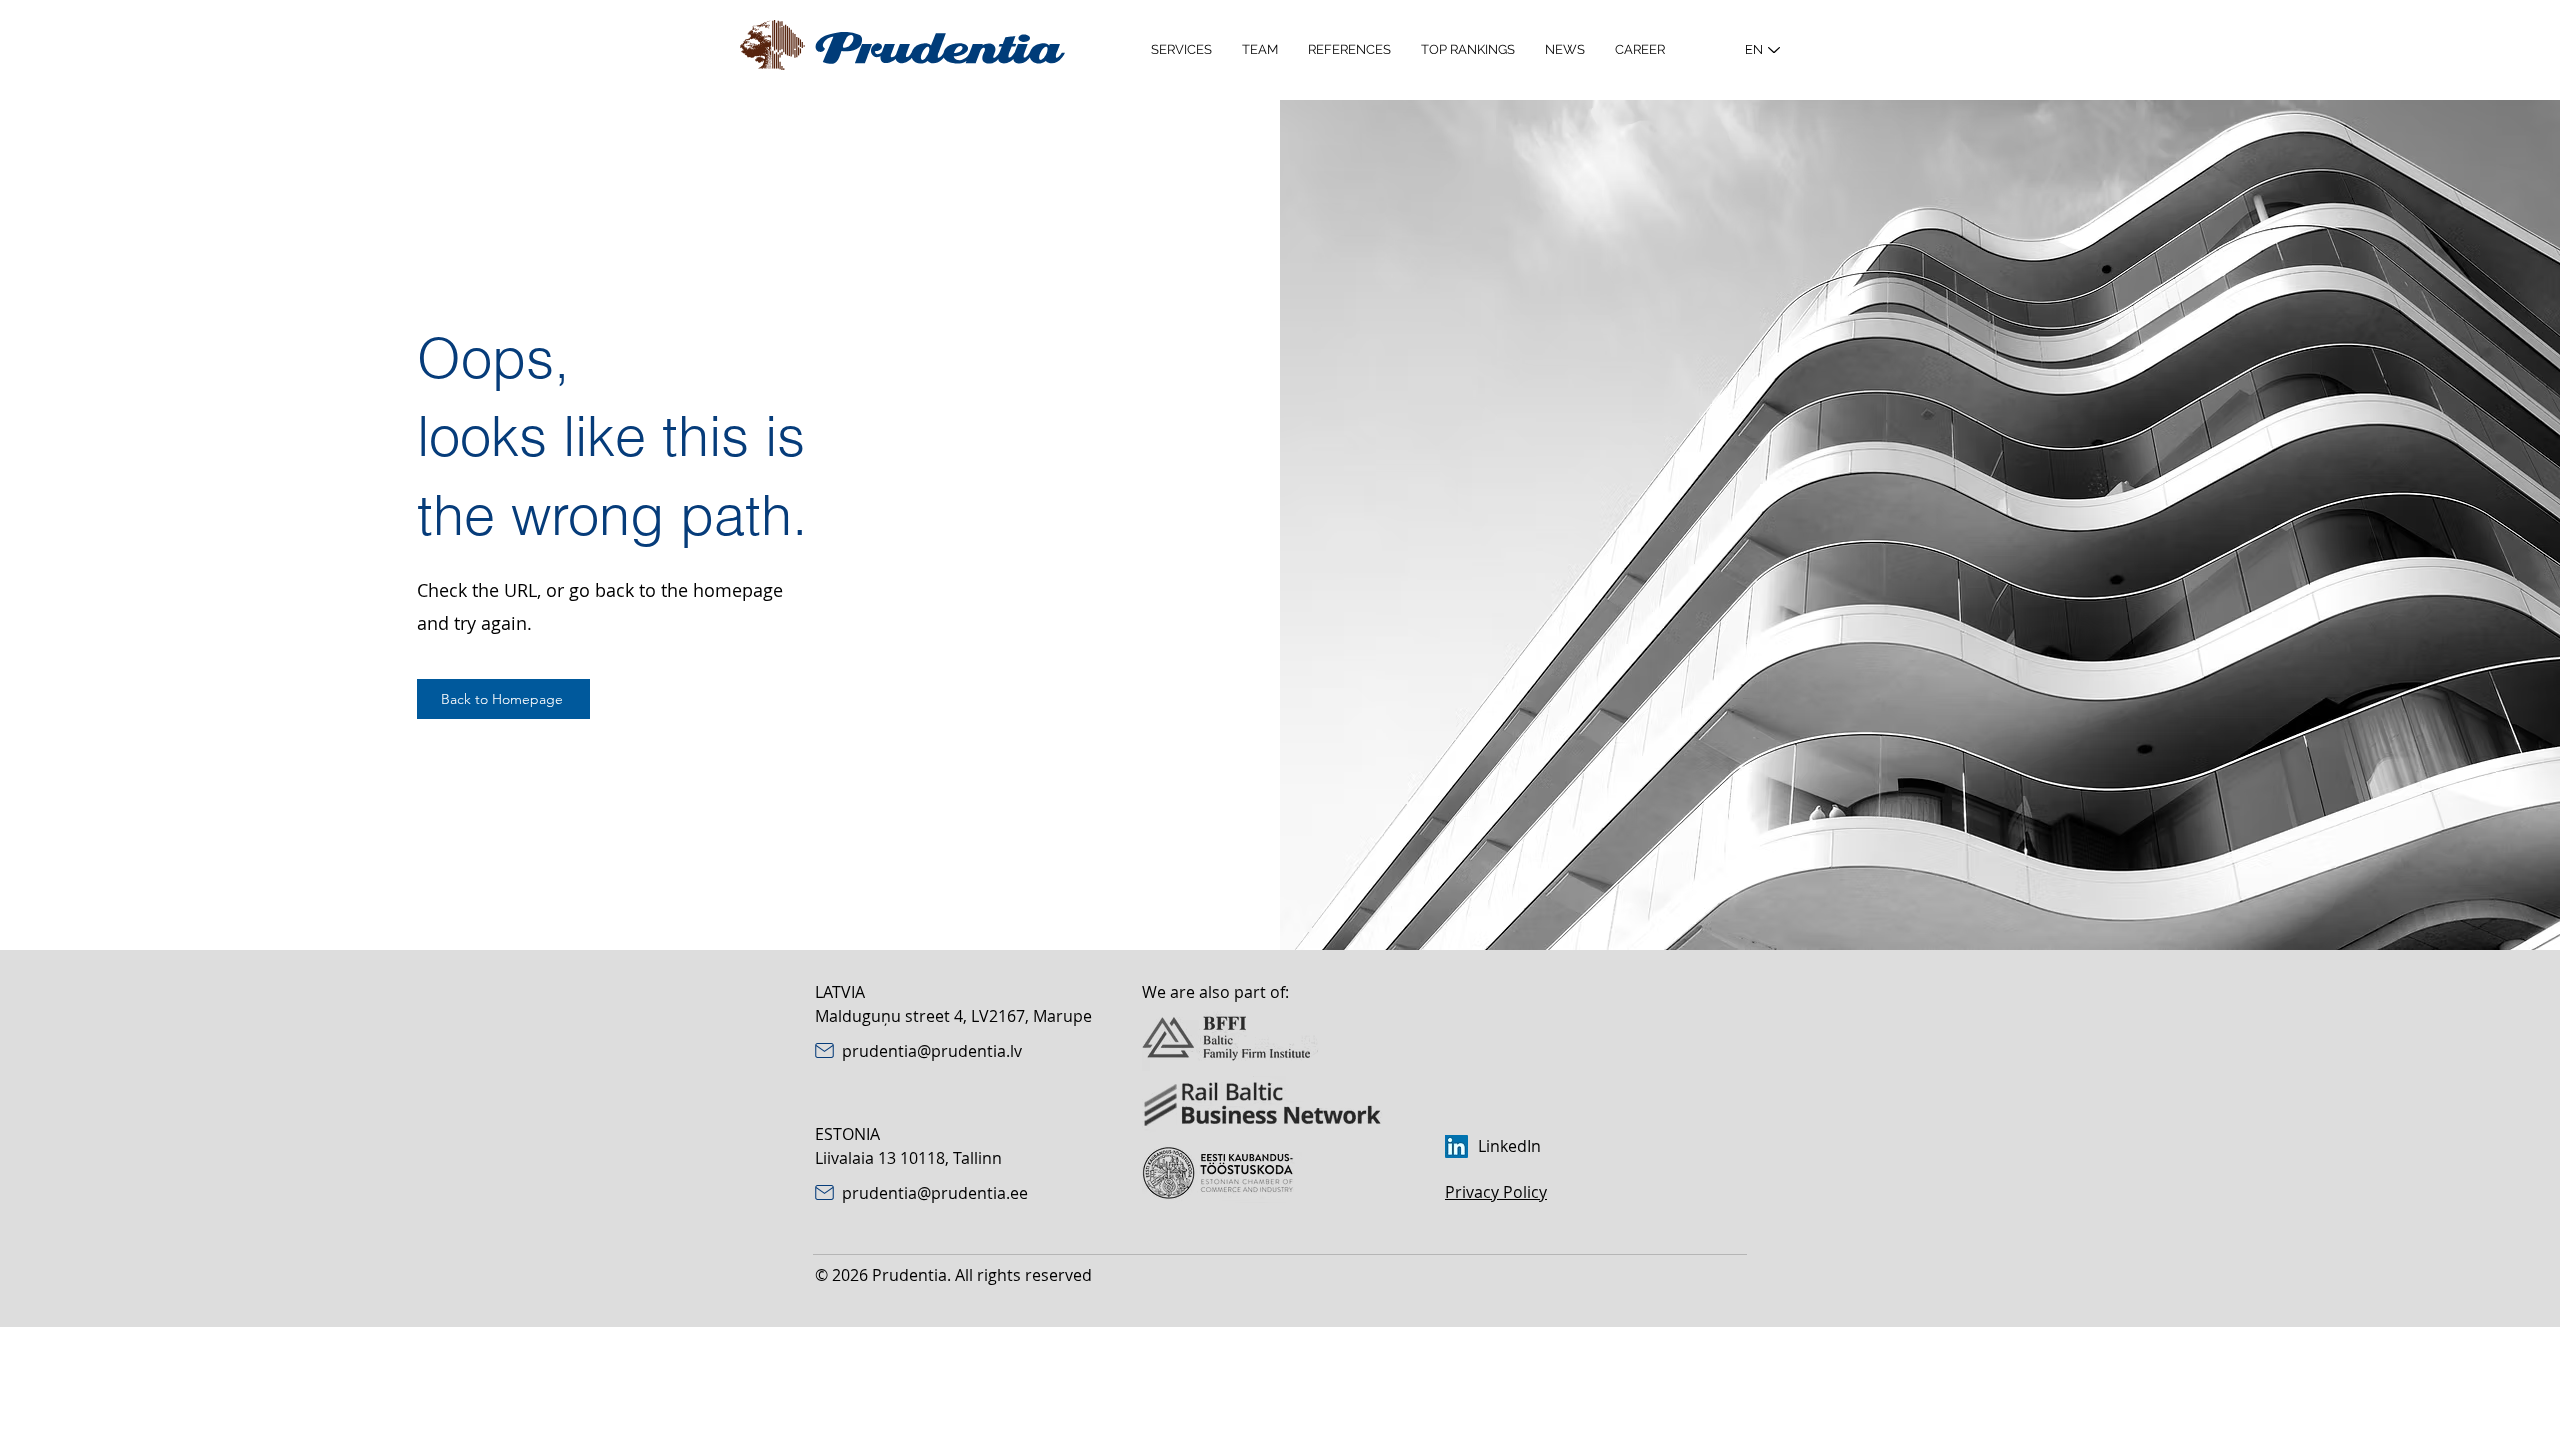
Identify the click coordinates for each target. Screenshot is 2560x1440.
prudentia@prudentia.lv (932, 1051)
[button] (1181, 50)
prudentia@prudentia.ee (935, 1193)
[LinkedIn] (1456, 1146)
